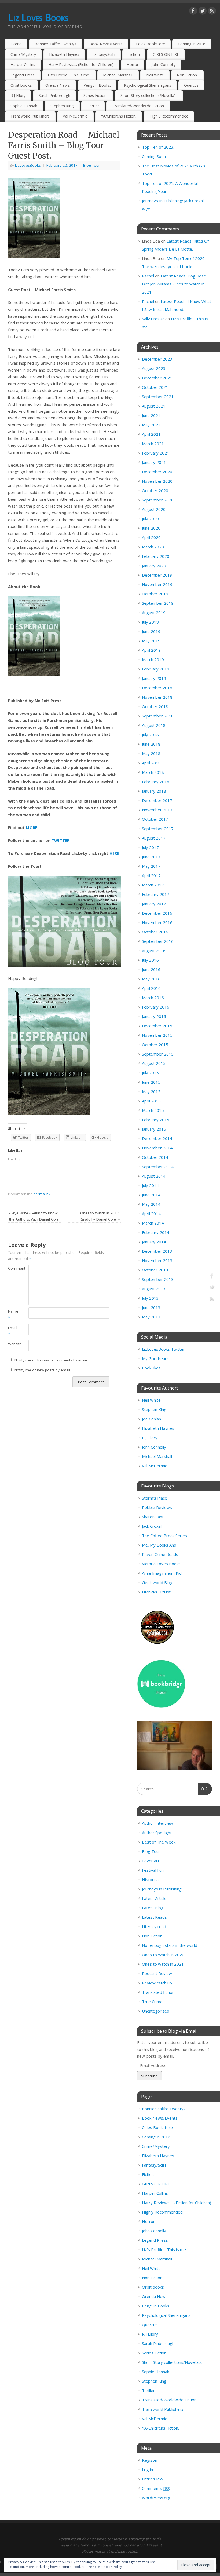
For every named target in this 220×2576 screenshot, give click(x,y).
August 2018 (154, 725)
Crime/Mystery (23, 54)
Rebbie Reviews (157, 1507)
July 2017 (150, 847)
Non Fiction (152, 1936)
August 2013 (154, 1289)
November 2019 (157, 584)
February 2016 (156, 1007)
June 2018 (151, 744)
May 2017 (151, 866)
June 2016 (151, 969)
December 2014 (157, 1138)
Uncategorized (156, 2011)
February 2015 (156, 1120)
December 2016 (157, 913)
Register (150, 2460)
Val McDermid (75, 116)
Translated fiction (158, 1992)
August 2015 (154, 1063)
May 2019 (151, 641)
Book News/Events (106, 44)
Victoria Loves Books (161, 1564)
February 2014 (156, 1232)
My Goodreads (156, 1358)
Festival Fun (153, 1870)
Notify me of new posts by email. (43, 1370)
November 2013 (157, 1260)
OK (203, 1789)
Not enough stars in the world (170, 1945)
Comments (156, 2488)
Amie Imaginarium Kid (162, 1573)
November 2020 (157, 481)
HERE (114, 853)
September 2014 (158, 1167)
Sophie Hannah (24, 106)
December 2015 (157, 1026)
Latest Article (154, 1898)
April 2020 (151, 537)
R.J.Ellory (150, 1438)
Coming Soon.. (155, 156)
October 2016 (155, 932)
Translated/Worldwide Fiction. (138, 106)
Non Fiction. (187, 75)
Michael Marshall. (118, 75)
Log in (147, 2469)
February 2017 (156, 894)
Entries (153, 2479)
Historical (151, 1879)
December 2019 (157, 575)
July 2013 (150, 1298)
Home (16, 44)
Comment (13, 1268)
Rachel (148, 276)
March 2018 (153, 772)
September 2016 (158, 941)
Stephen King (62, 106)
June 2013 (151, 1307)
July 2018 (150, 735)
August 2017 (154, 838)
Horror (133, 65)
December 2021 (157, 378)
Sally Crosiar (153, 319)
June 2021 (151, 415)
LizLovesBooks (28, 165)
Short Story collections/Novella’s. (149, 95)
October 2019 (155, 594)
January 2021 (154, 462)
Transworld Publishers (30, 116)
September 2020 (158, 500)
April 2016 (151, 988)
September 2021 (158, 397)
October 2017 (155, 819)
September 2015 (158, 1054)
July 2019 (150, 622)
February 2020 (156, 556)
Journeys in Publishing (162, 1889)
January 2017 (154, 904)
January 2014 (154, 1242)
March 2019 (153, 659)
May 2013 (151, 1317)
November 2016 (157, 922)
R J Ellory (18, 95)
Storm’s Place (155, 1498)
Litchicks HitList (156, 1592)
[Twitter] (203, 12)
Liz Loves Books (38, 17)
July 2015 (150, 1073)
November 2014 (157, 1148)
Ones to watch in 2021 (163, 1964)
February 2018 (156, 782)
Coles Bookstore (150, 44)
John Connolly (164, 65)
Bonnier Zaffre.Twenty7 (55, 44)
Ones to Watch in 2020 (163, 1955)
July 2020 (150, 519)
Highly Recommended (169, 116)
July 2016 (150, 960)
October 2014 (155, 1157)
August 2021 (154, 406)
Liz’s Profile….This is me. (69, 75)
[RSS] (212, 12)
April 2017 (151, 875)
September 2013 (158, 1279)
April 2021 (151, 434)
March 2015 (153, 1110)
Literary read (154, 1926)
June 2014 (151, 1195)
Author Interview (157, 1823)
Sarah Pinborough (54, 95)
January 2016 (154, 1016)
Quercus (191, 85)
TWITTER (61, 840)
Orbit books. (21, 85)
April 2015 (151, 1101)
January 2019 (154, 678)
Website (13, 1344)
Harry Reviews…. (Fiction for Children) (81, 65)
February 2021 (156, 453)
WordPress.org (156, 2498)
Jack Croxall (152, 1526)
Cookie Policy (112, 2567)
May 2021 (151, 425)
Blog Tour (91, 165)
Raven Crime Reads (160, 1554)
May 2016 (151, 979)
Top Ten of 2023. (158, 147)
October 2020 (155, 490)
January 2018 (154, 791)
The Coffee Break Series (164, 1536)
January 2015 (154, 1129)
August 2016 (154, 951)
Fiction (134, 54)
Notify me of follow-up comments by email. (52, 1360)
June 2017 (151, 857)
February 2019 (156, 669)
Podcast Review (157, 1973)
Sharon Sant (153, 1517)
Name (13, 1314)
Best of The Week (159, 1842)
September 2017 (158, 829)
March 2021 (153, 444)
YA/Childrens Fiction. (119, 116)
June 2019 (151, 631)
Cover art (151, 1861)
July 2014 (150, 1185)
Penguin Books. (97, 85)
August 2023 (154, 368)
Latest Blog (153, 1908)
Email (13, 1331)
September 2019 (158, 603)
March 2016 (153, 998)
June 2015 (151, 1082)
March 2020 (153, 547)
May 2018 (151, 753)
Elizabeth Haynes (64, 54)
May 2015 (151, 1091)
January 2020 (154, 566)
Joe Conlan (151, 1419)
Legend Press (23, 75)
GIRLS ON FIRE (166, 54)
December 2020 (157, 472)
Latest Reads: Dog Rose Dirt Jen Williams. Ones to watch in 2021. (174, 284)
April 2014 (151, 1214)
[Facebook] (193, 12)
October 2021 (155, 387)
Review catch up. (157, 1983)
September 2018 (158, 716)
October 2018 (155, 706)
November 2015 (157, 1035)
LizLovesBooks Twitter (163, 1349)
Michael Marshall (157, 1456)
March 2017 (153, 885)
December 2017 (157, 800)
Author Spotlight (157, 1833)
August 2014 (154, 1176)
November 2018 (157, 697)
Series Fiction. (95, 95)
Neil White (155, 75)
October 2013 (155, 1270)
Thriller (93, 106)
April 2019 (151, 650)
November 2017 (157, 810)
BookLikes (151, 1368)
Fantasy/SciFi (104, 54)
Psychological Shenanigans (148, 85)
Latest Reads (154, 1917)
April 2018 (151, 763)
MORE (32, 827)
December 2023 (157, 359)
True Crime (152, 2002)
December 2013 (157, 1251)
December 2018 (157, 688)
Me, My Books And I (160, 1545)
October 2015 (155, 1045)
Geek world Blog (157, 1582)
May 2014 (151, 1204)
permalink (42, 1194)
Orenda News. (58, 85)
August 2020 (154, 509)
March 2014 (153, 1223)
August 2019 (154, 613)
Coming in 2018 (192, 44)
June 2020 (151, 528)
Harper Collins (23, 65)
